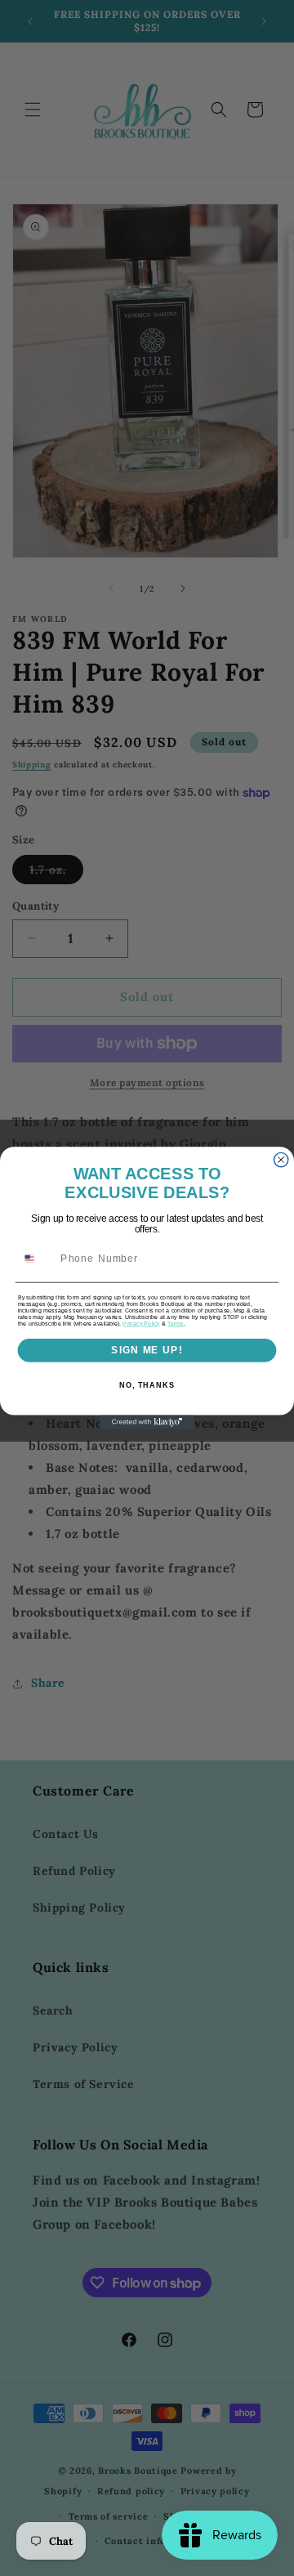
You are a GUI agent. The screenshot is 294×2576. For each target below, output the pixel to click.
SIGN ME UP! (147, 1350)
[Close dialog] (281, 1159)
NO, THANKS (147, 1385)
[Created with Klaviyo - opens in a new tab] (147, 1422)
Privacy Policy (141, 1324)
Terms (175, 1324)
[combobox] (36, 1258)
